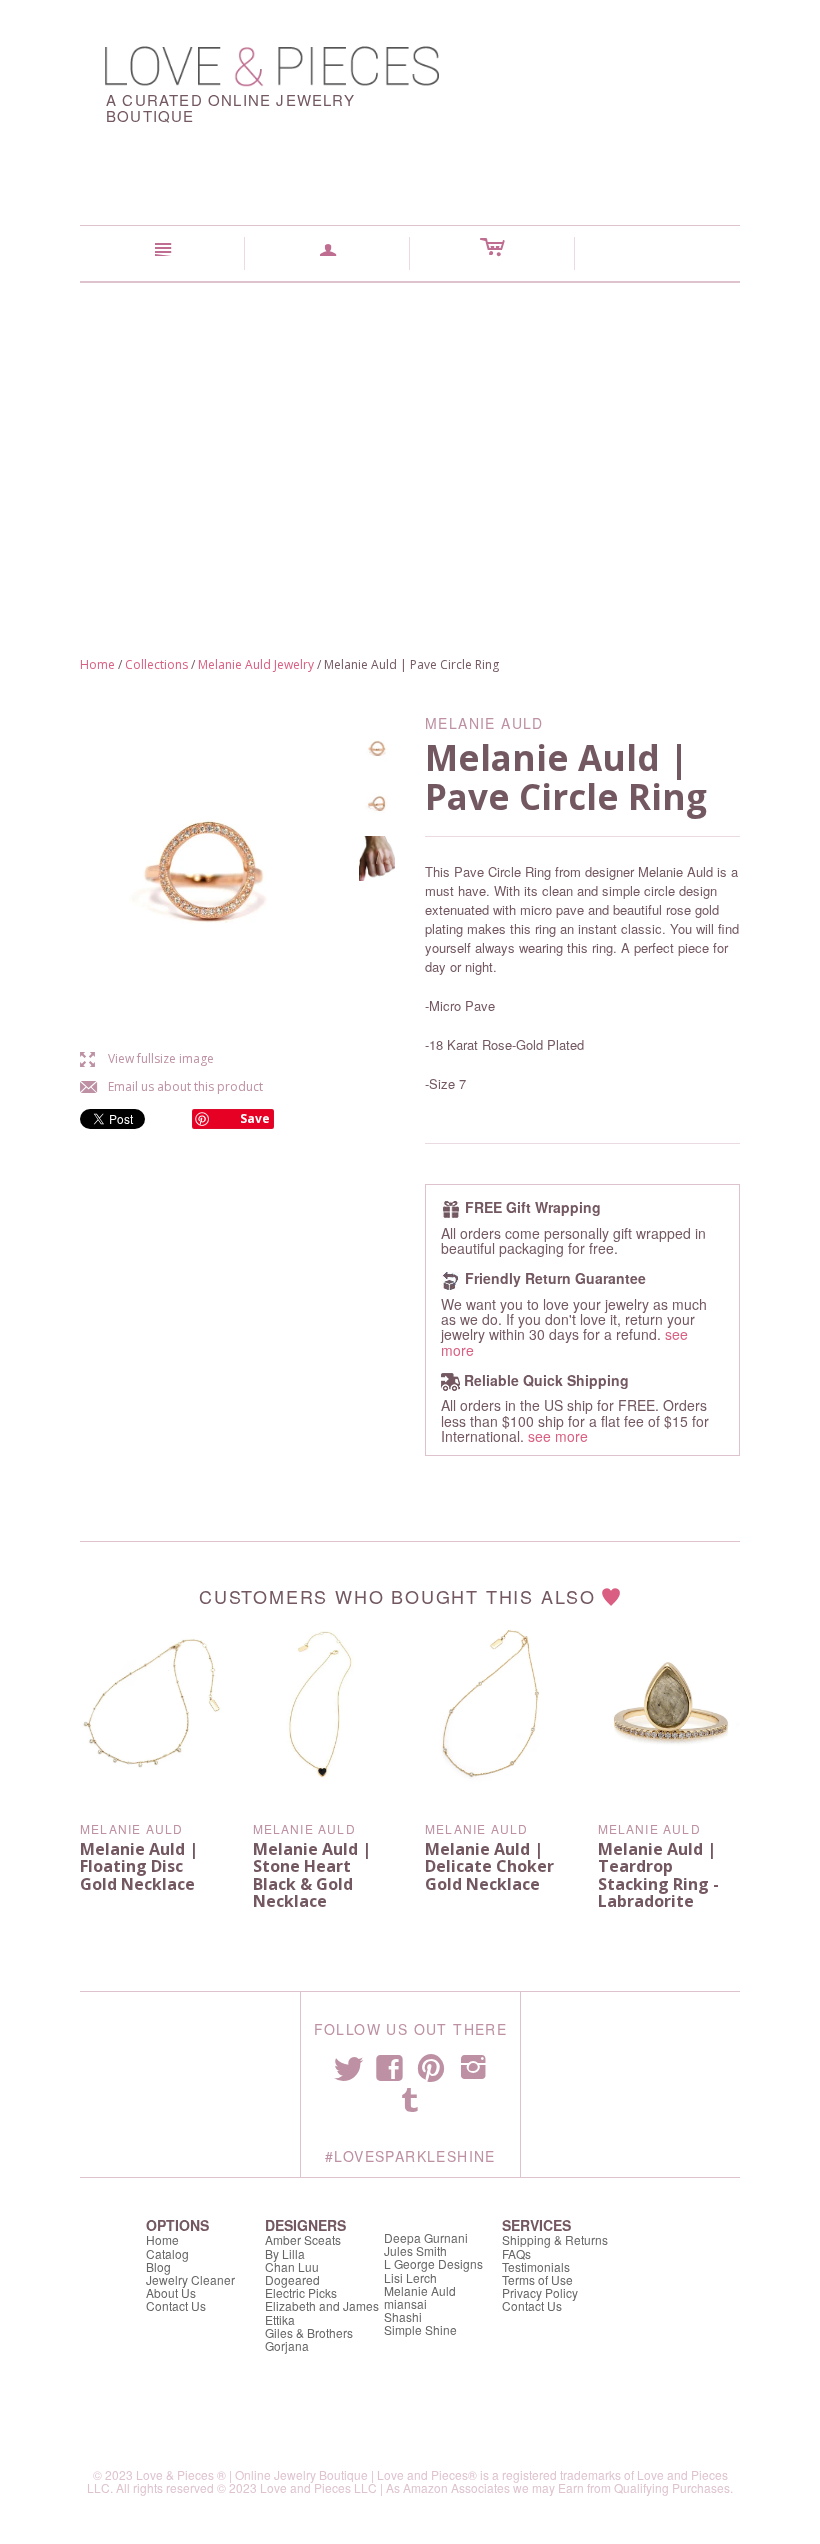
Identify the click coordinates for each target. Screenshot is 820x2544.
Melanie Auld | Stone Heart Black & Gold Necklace (312, 1875)
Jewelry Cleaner (190, 2279)
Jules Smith (415, 2250)
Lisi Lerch (410, 2277)
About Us (171, 2292)
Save (255, 1118)
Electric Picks (301, 2292)
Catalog (167, 2253)
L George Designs (433, 2263)
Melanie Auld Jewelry (256, 664)
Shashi (403, 2316)
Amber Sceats (303, 2239)
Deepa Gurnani (426, 2237)
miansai (405, 2303)
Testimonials (536, 2266)
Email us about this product (171, 1086)
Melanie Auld (131, 1828)
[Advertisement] (410, 433)
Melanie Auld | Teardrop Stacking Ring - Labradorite (658, 1875)
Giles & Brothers (309, 2332)
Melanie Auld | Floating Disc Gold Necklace (139, 1866)
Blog (158, 2266)
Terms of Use (537, 2279)
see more (558, 1436)
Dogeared (292, 2279)
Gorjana (287, 2345)
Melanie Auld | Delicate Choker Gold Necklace (489, 1866)
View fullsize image (147, 1058)
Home (97, 664)
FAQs (516, 2253)
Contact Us (176, 2305)
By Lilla (285, 2253)
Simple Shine (420, 2329)
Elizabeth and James (322, 2305)
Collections (156, 664)
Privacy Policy (540, 2292)
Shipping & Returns (555, 2239)
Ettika (280, 2319)
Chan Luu (292, 2266)
